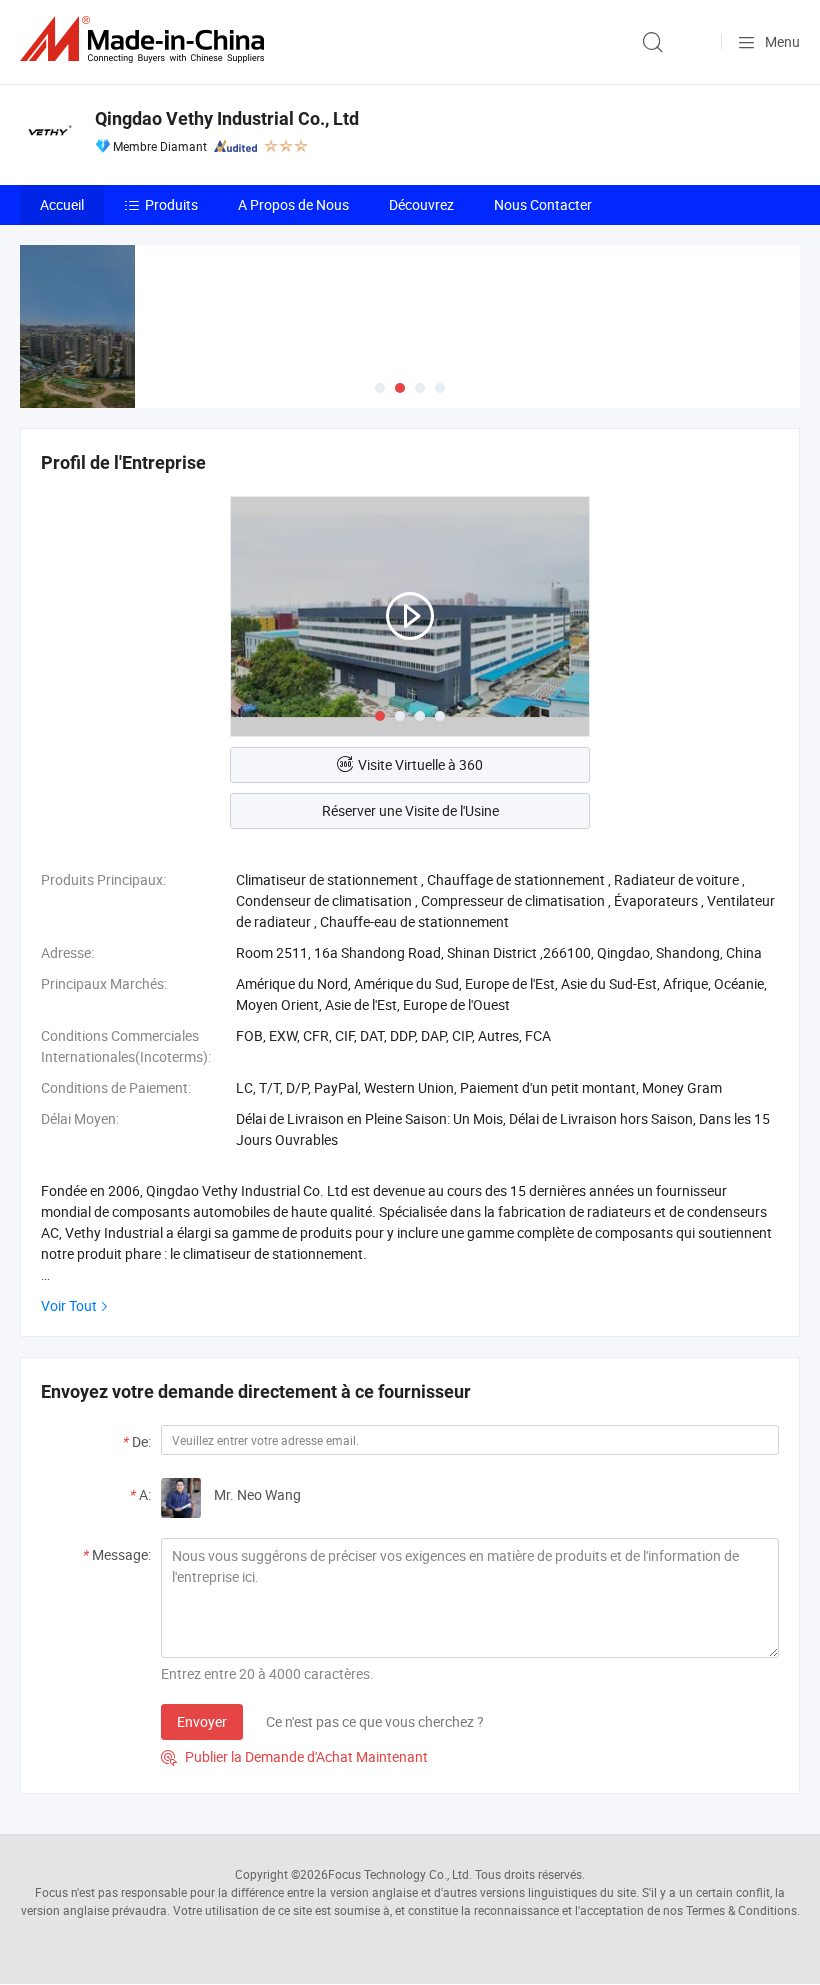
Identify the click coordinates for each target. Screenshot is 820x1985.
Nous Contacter (543, 204)
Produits (171, 204)
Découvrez (421, 204)
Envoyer (202, 1721)
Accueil (62, 204)
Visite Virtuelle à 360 (420, 764)
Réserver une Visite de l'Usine (410, 810)
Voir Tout (69, 1305)
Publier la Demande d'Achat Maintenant (294, 1756)
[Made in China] (146, 39)
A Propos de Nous (293, 204)
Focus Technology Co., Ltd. (400, 1874)
